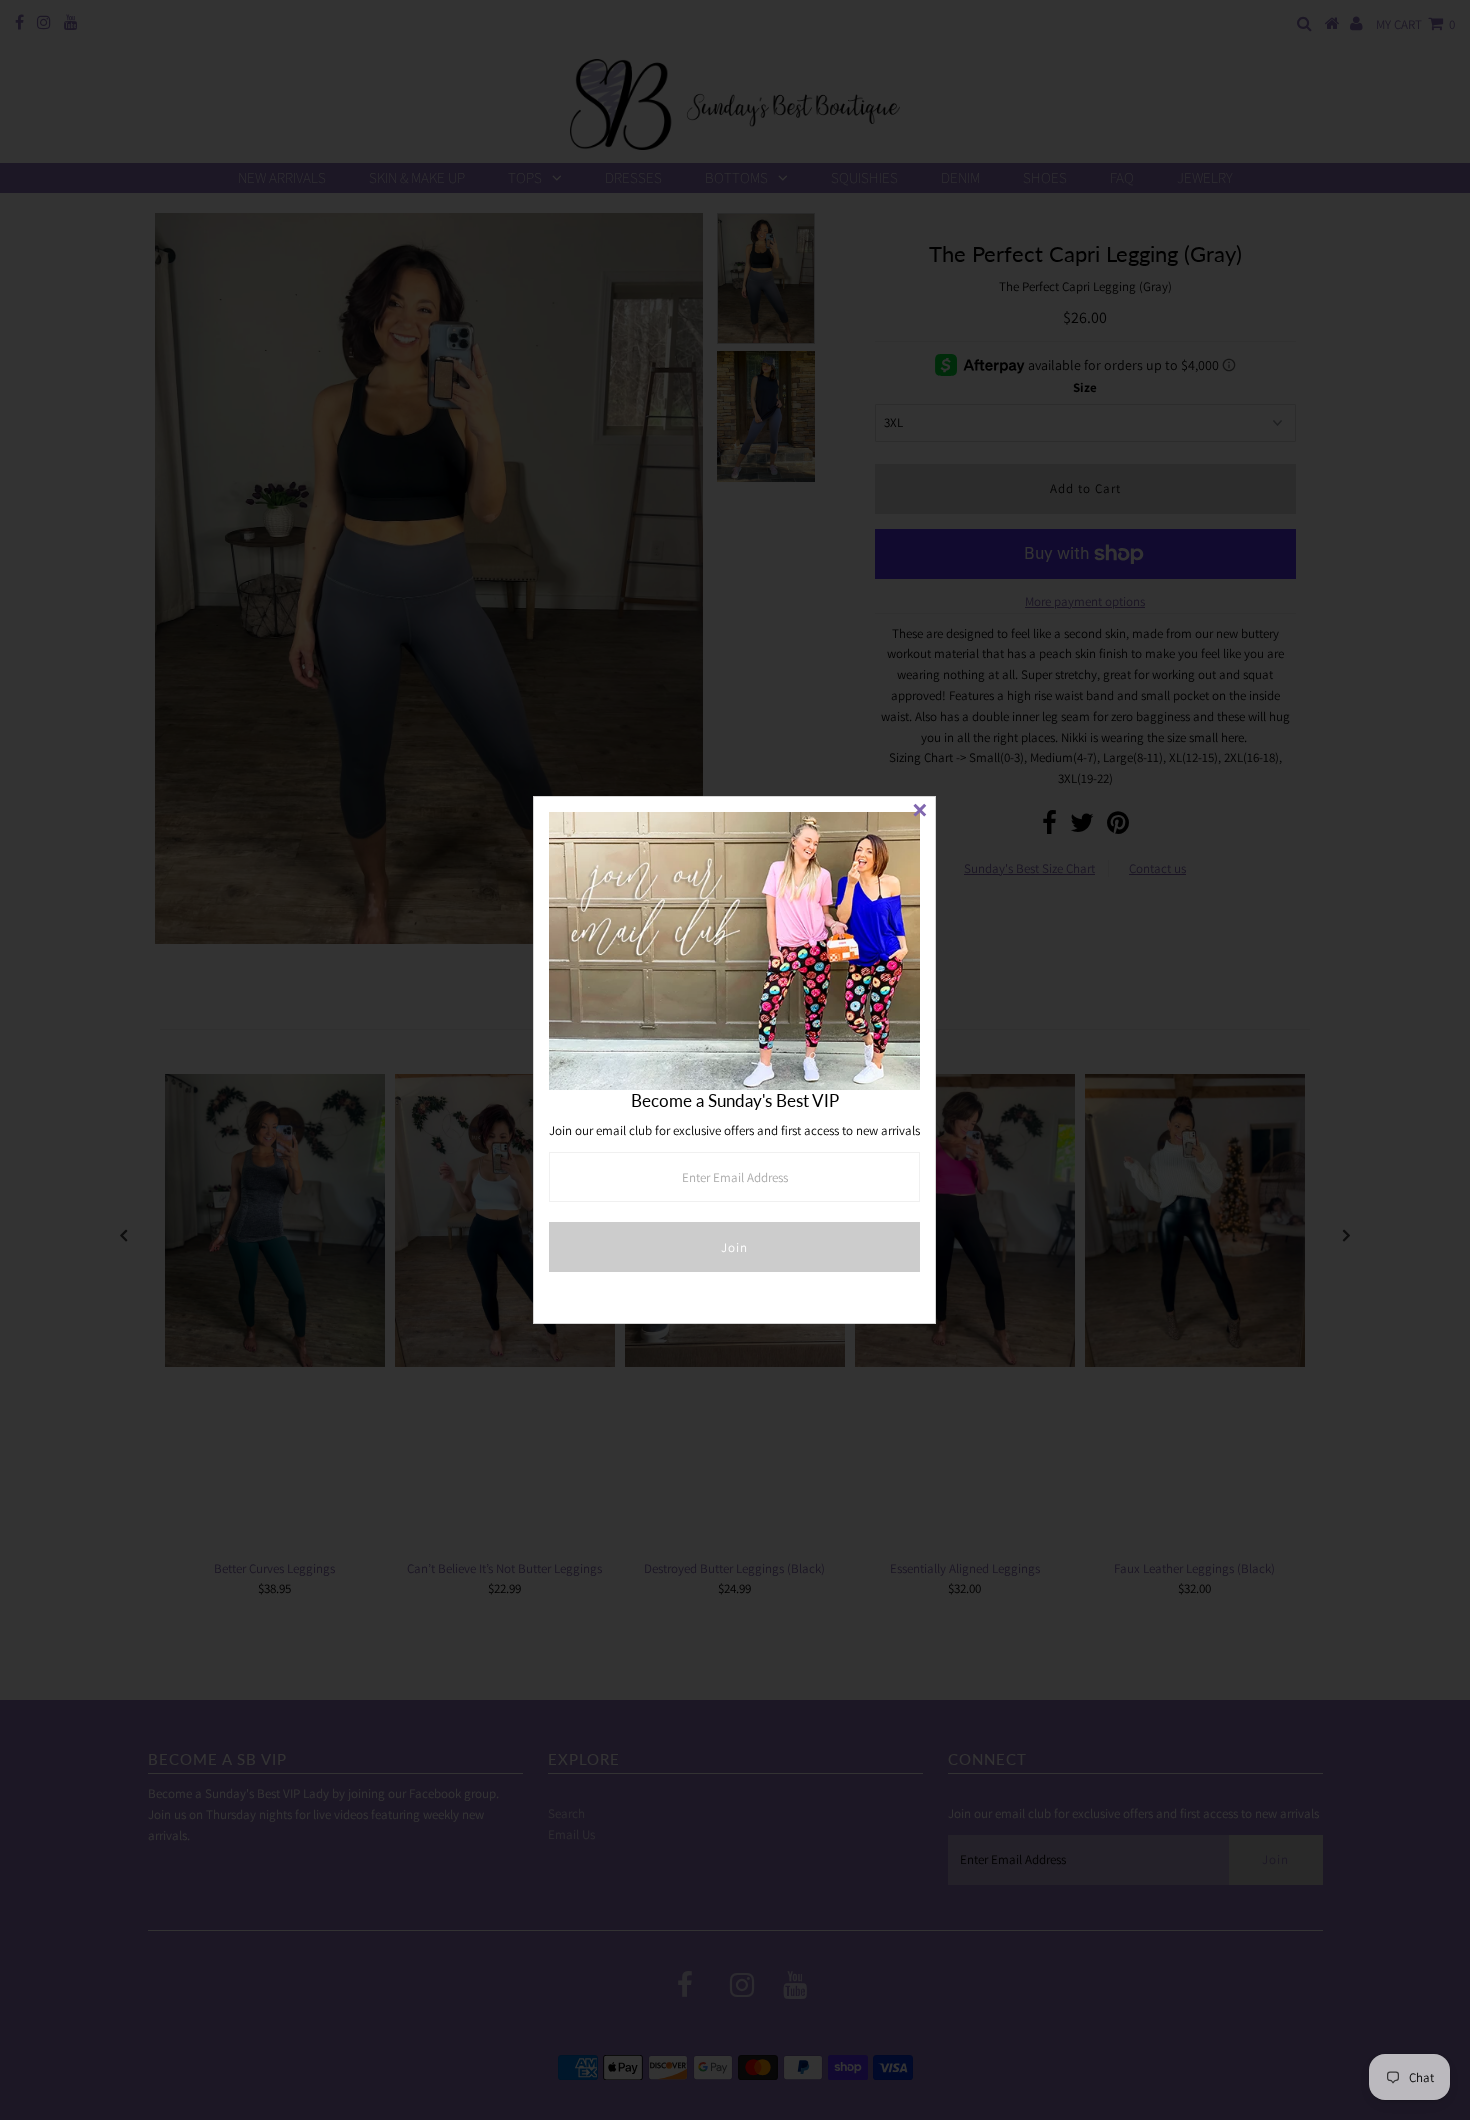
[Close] (920, 812)
